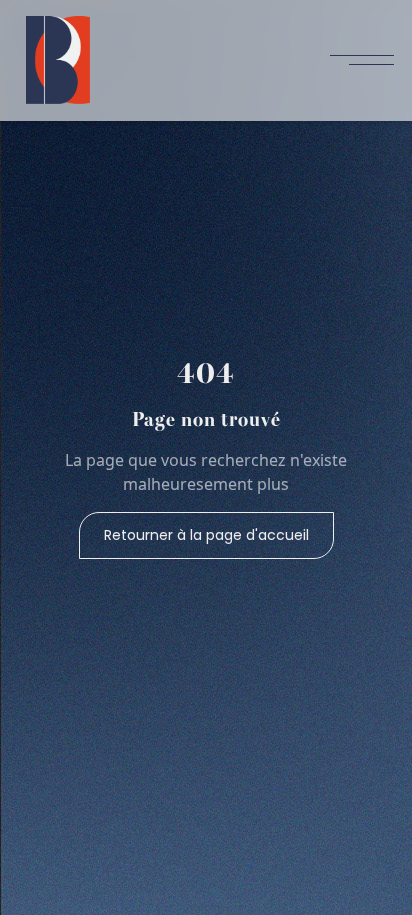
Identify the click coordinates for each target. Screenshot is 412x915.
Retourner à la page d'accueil (206, 535)
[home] (53, 60)
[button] (362, 60)
